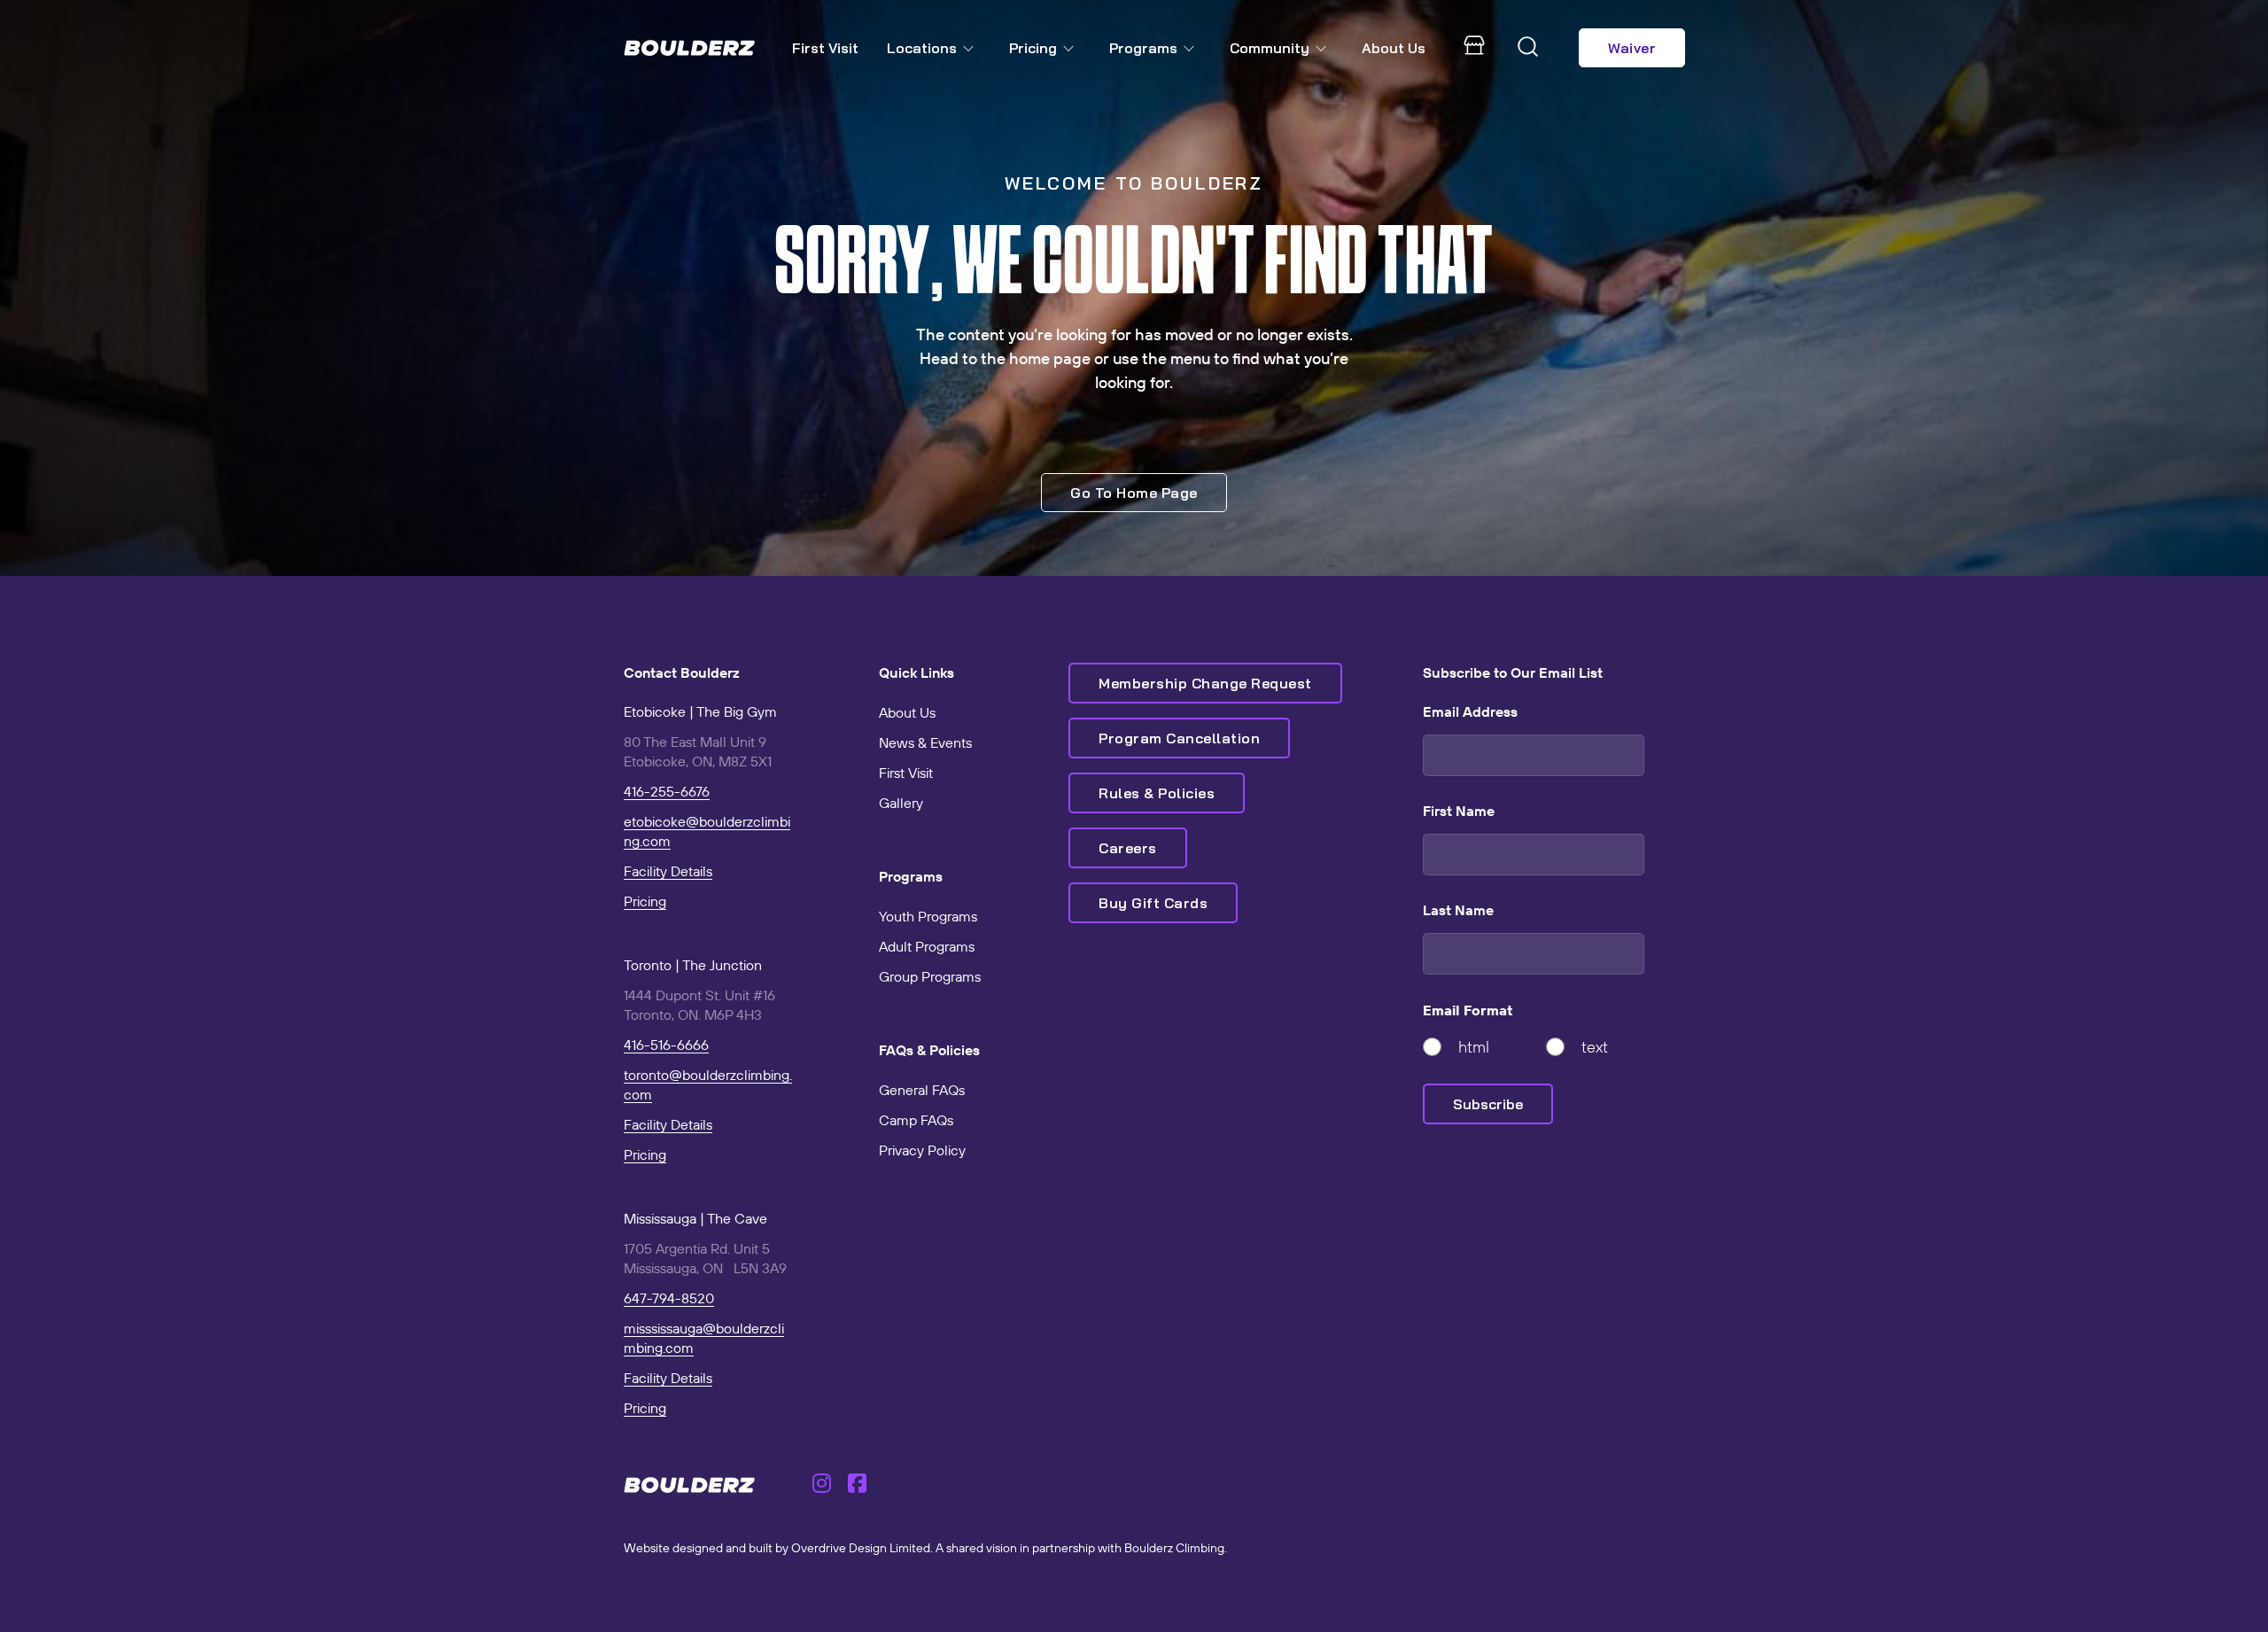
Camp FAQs (916, 1120)
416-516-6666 (666, 1045)
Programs (1143, 48)
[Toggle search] (1528, 48)
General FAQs (922, 1090)
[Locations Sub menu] (972, 48)
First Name (1459, 811)
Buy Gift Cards (1153, 903)
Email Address (1470, 711)
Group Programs (930, 976)
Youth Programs (928, 916)
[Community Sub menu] (1324, 48)
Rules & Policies (1157, 793)
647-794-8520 (669, 1298)
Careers (1128, 848)
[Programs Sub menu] (1192, 48)
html (1474, 1047)
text (1595, 1047)
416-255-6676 (667, 791)
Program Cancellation (1179, 738)
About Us (1394, 48)
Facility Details (668, 871)
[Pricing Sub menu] (1072, 48)
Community (1270, 48)
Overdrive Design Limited (861, 1548)
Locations (922, 48)
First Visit (825, 48)
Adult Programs (927, 946)
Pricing (1033, 48)
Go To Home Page (1134, 493)
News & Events (925, 742)
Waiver (1632, 48)
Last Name (1458, 910)
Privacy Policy (922, 1150)
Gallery (901, 803)
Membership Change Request (1205, 683)
